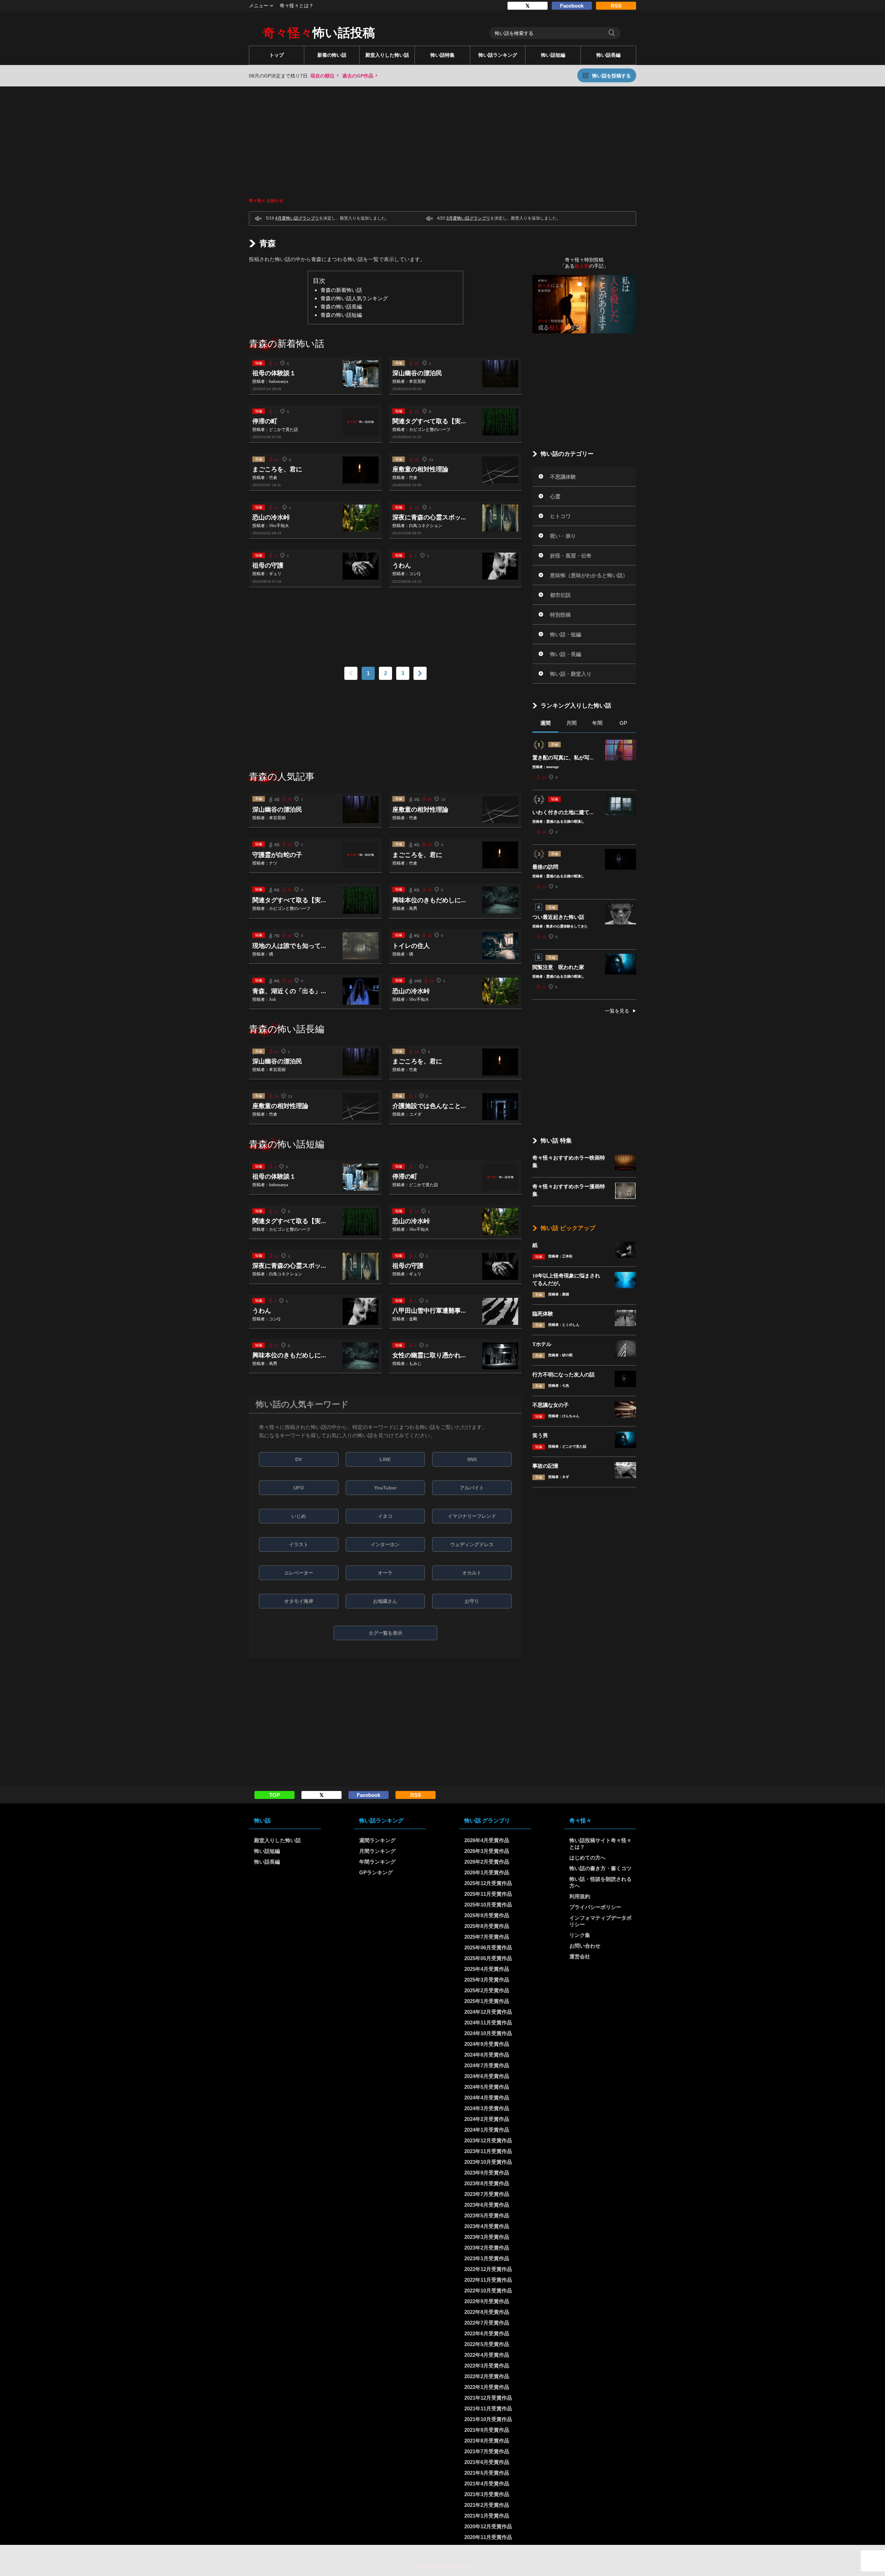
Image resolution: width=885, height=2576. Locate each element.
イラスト (299, 1544)
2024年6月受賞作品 (487, 2076)
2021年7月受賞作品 (487, 2451)
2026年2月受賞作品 (487, 1862)
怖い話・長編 (566, 654)
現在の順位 (323, 76)
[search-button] (612, 33)
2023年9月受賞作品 (487, 2173)
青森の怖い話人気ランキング (354, 298)
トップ (277, 55)
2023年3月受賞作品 (487, 2237)
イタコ (385, 1516)
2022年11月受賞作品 (488, 2280)
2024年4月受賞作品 (487, 2098)
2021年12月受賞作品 (488, 2398)
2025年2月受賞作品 (487, 1990)
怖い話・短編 (566, 634)
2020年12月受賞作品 (488, 2526)
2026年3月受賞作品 (487, 1851)
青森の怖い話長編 (341, 307)
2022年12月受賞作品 (488, 2269)
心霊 (555, 496)
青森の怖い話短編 (341, 315)
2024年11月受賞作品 (488, 2023)
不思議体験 (563, 477)
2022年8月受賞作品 (487, 2312)
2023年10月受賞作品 (488, 2162)
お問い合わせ (585, 1946)
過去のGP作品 (358, 76)
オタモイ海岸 (299, 1601)
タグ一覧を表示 (385, 1633)
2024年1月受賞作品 (487, 2130)
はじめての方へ (588, 1858)
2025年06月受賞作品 (488, 1947)
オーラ (385, 1573)
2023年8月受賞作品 (487, 2183)
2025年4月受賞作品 (487, 1969)
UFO (299, 1488)
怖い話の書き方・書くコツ (600, 1868)
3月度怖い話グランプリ (468, 218)
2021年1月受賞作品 (487, 2516)
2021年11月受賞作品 (488, 2408)
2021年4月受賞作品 (487, 2483)
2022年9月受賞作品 (487, 2301)
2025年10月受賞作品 (488, 1905)
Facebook (572, 6)
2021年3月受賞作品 (487, 2494)
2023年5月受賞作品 (487, 2215)
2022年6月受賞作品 (487, 2333)
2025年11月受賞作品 (488, 1894)
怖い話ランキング (498, 55)
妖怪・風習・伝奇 (571, 556)
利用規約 (580, 1896)
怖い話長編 (608, 55)
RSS (616, 6)
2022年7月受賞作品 (487, 2323)
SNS (472, 1459)
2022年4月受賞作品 (487, 2355)
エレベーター (299, 1573)
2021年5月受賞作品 (487, 2473)
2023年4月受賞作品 (487, 2226)
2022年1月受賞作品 (487, 2387)
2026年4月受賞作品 (487, 1840)
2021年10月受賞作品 (488, 2419)
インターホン (385, 1544)
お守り (472, 1601)
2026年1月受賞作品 (487, 1872)
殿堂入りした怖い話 (387, 55)
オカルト (472, 1573)
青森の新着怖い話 (341, 290)
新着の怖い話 (332, 55)
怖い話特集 (442, 55)
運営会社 (580, 1956)
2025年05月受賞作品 (488, 1958)
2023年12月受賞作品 (488, 2140)
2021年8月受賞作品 (487, 2441)
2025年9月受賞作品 (487, 1915)
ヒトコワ (560, 516)
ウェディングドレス (472, 1544)
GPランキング (376, 1872)
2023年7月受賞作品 (487, 2194)
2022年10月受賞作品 (488, 2291)
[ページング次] (420, 673)
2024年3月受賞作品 (487, 2108)
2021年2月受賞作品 (487, 2505)
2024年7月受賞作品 (487, 2065)
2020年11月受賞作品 (488, 2537)
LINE (385, 1459)
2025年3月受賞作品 (487, 1980)
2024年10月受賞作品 (488, 2033)
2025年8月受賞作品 (487, 1926)
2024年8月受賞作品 (487, 2055)
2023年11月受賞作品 (488, 2151)
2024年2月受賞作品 (487, 2119)
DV (299, 1459)
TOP (275, 1795)
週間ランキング (377, 1840)
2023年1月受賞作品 (487, 2258)
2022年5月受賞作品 (487, 2344)
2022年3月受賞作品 (487, 2366)
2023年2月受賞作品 (487, 2248)
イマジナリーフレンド (472, 1516)
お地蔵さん (385, 1601)
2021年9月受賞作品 (487, 2430)
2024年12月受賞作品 (488, 2012)
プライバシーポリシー (595, 1907)
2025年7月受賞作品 (487, 1937)
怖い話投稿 (319, 33)
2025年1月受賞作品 (487, 2001)
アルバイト (472, 1488)
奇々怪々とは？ (297, 6)
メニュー (259, 6)
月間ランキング (377, 1851)
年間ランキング (377, 1862)
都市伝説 (560, 595)
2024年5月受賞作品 (487, 2087)
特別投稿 (560, 615)
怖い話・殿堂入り (571, 674)
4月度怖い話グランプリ (297, 218)
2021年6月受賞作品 (487, 2462)
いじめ (299, 1516)
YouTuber (385, 1488)
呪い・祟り (563, 536)
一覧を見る (617, 1011)
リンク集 (580, 1935)
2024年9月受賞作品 (487, 2044)
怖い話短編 (553, 55)
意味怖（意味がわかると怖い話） (589, 575)
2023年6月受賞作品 (487, 2205)
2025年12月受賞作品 (488, 1883)
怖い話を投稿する (612, 76)
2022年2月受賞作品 (487, 2376)
